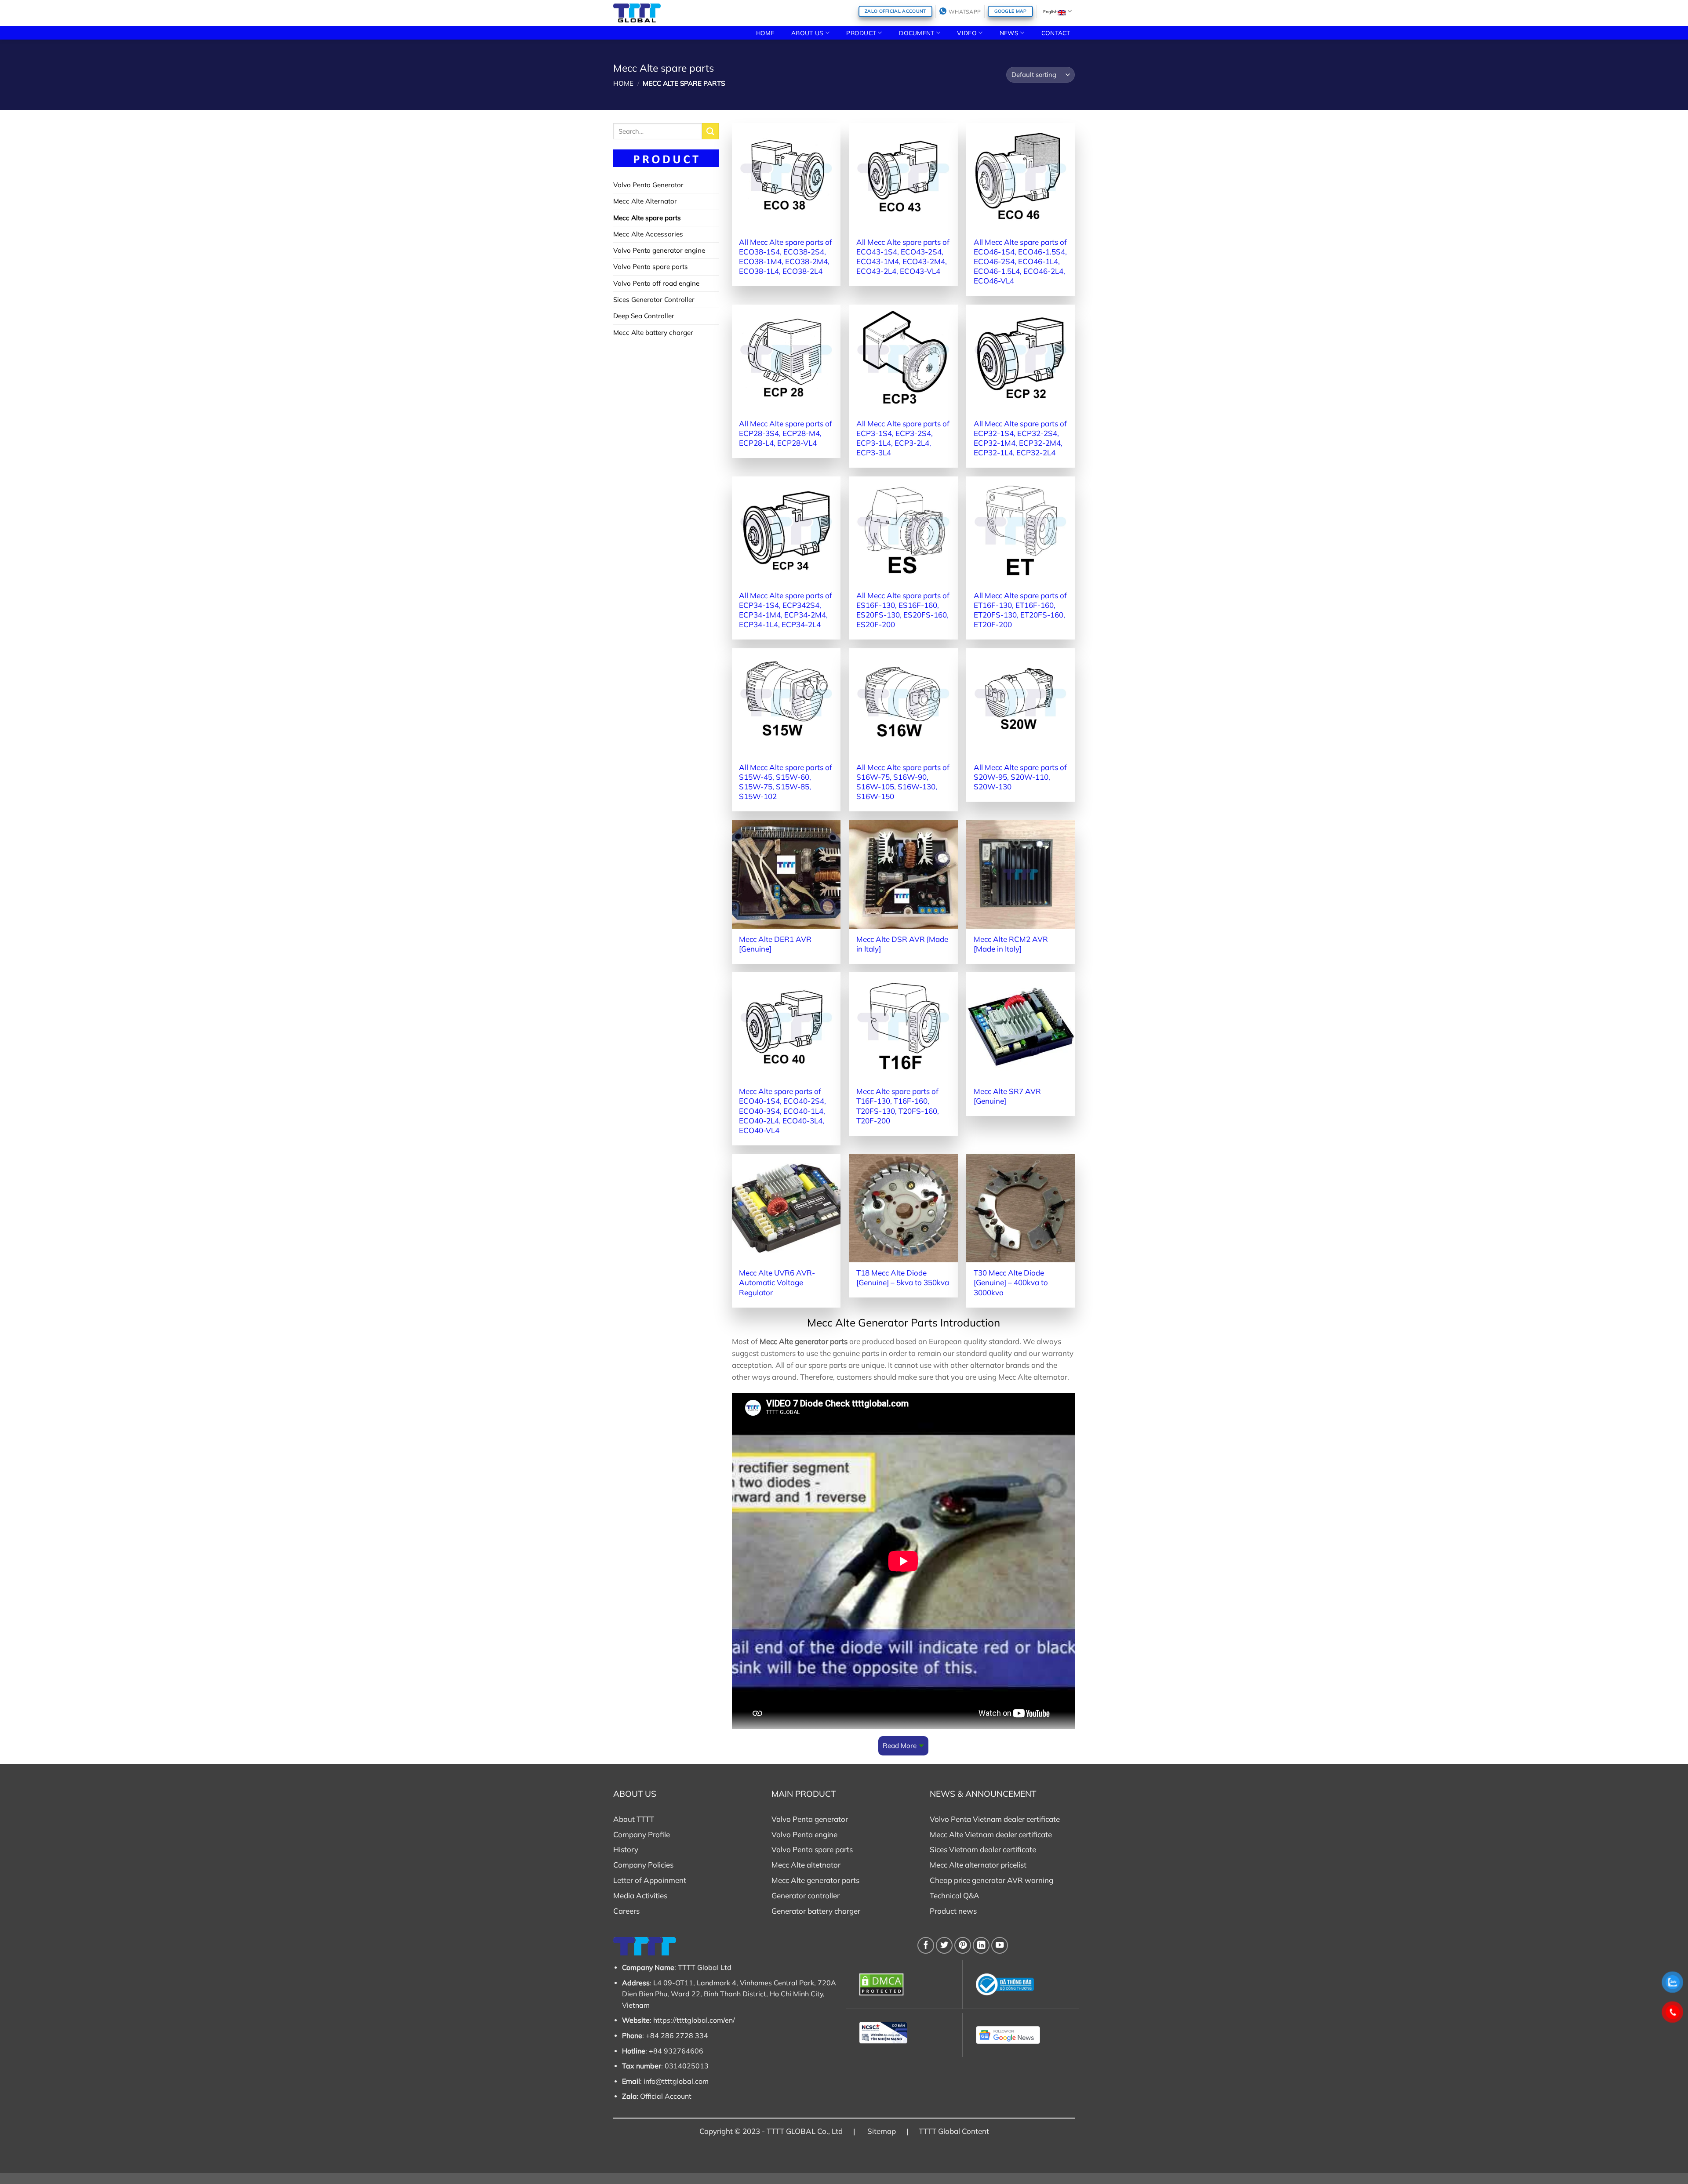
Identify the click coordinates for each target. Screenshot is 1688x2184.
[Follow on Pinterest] (963, 1945)
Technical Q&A (955, 1895)
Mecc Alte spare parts (647, 218)
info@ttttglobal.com (676, 2081)
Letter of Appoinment (650, 1880)
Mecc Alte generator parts (815, 1880)
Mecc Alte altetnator (806, 1865)
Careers (626, 1911)
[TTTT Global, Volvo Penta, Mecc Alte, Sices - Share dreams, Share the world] (637, 13)
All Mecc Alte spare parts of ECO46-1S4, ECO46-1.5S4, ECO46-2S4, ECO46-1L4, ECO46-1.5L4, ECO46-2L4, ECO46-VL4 (1020, 261)
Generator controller (806, 1895)
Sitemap (882, 2131)
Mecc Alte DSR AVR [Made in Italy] (902, 944)
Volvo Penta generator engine (659, 250)
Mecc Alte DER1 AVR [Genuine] (775, 944)
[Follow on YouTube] (1000, 1945)
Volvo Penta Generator (648, 185)
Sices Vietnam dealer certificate (983, 1849)
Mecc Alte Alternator (645, 201)
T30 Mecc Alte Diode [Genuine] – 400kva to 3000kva (1011, 1282)
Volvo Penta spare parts (651, 267)
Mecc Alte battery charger (653, 333)
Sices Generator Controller (654, 300)
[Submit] (710, 131)
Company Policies (643, 1865)
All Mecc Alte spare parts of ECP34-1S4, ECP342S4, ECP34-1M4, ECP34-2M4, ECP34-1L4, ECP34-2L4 (786, 610)
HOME (765, 33)
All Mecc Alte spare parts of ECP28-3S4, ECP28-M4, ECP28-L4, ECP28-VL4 (786, 433)
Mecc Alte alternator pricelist (978, 1865)
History (626, 1849)
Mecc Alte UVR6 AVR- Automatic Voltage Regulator (777, 1282)
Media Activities (640, 1895)
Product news (953, 1911)
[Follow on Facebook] (926, 1945)
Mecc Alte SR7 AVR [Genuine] (1007, 1096)
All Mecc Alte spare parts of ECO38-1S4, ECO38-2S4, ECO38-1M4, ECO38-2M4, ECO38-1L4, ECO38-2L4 (786, 256)
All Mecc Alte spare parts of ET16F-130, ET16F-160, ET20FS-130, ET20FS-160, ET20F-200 (1020, 610)
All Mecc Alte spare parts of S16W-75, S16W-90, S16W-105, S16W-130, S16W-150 (903, 782)
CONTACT (1056, 33)
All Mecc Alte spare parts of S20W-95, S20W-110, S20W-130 (1020, 777)
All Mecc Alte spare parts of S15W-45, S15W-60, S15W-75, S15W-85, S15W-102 (786, 782)
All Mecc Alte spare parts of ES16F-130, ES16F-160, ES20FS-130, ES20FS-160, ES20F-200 (903, 610)
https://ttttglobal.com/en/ (694, 2020)
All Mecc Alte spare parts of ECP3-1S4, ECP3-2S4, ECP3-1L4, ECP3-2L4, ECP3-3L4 (903, 438)
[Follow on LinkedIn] (981, 1945)
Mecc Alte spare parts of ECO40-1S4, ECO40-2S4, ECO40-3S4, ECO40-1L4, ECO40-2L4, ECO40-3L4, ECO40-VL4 (782, 1110)
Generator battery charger (816, 1911)
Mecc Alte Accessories (648, 234)
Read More (900, 1746)
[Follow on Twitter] (944, 1945)
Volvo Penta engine (804, 1834)
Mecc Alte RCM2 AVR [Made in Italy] (1011, 944)
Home (623, 83)
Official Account (666, 2096)
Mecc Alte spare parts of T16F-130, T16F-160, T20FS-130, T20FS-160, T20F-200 (898, 1106)
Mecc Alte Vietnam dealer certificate (991, 1834)
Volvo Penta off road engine (656, 283)
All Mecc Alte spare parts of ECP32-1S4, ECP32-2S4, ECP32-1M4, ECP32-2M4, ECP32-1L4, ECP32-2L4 (1020, 438)
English (1050, 11)
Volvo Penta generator (810, 1819)
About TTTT (634, 1819)
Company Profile (642, 1834)
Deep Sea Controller (644, 316)
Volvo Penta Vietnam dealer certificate (995, 1819)
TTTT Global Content (954, 2131)
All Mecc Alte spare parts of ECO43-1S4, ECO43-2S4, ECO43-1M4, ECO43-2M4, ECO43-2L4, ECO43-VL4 (903, 256)
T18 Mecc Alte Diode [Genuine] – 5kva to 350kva (903, 1277)
